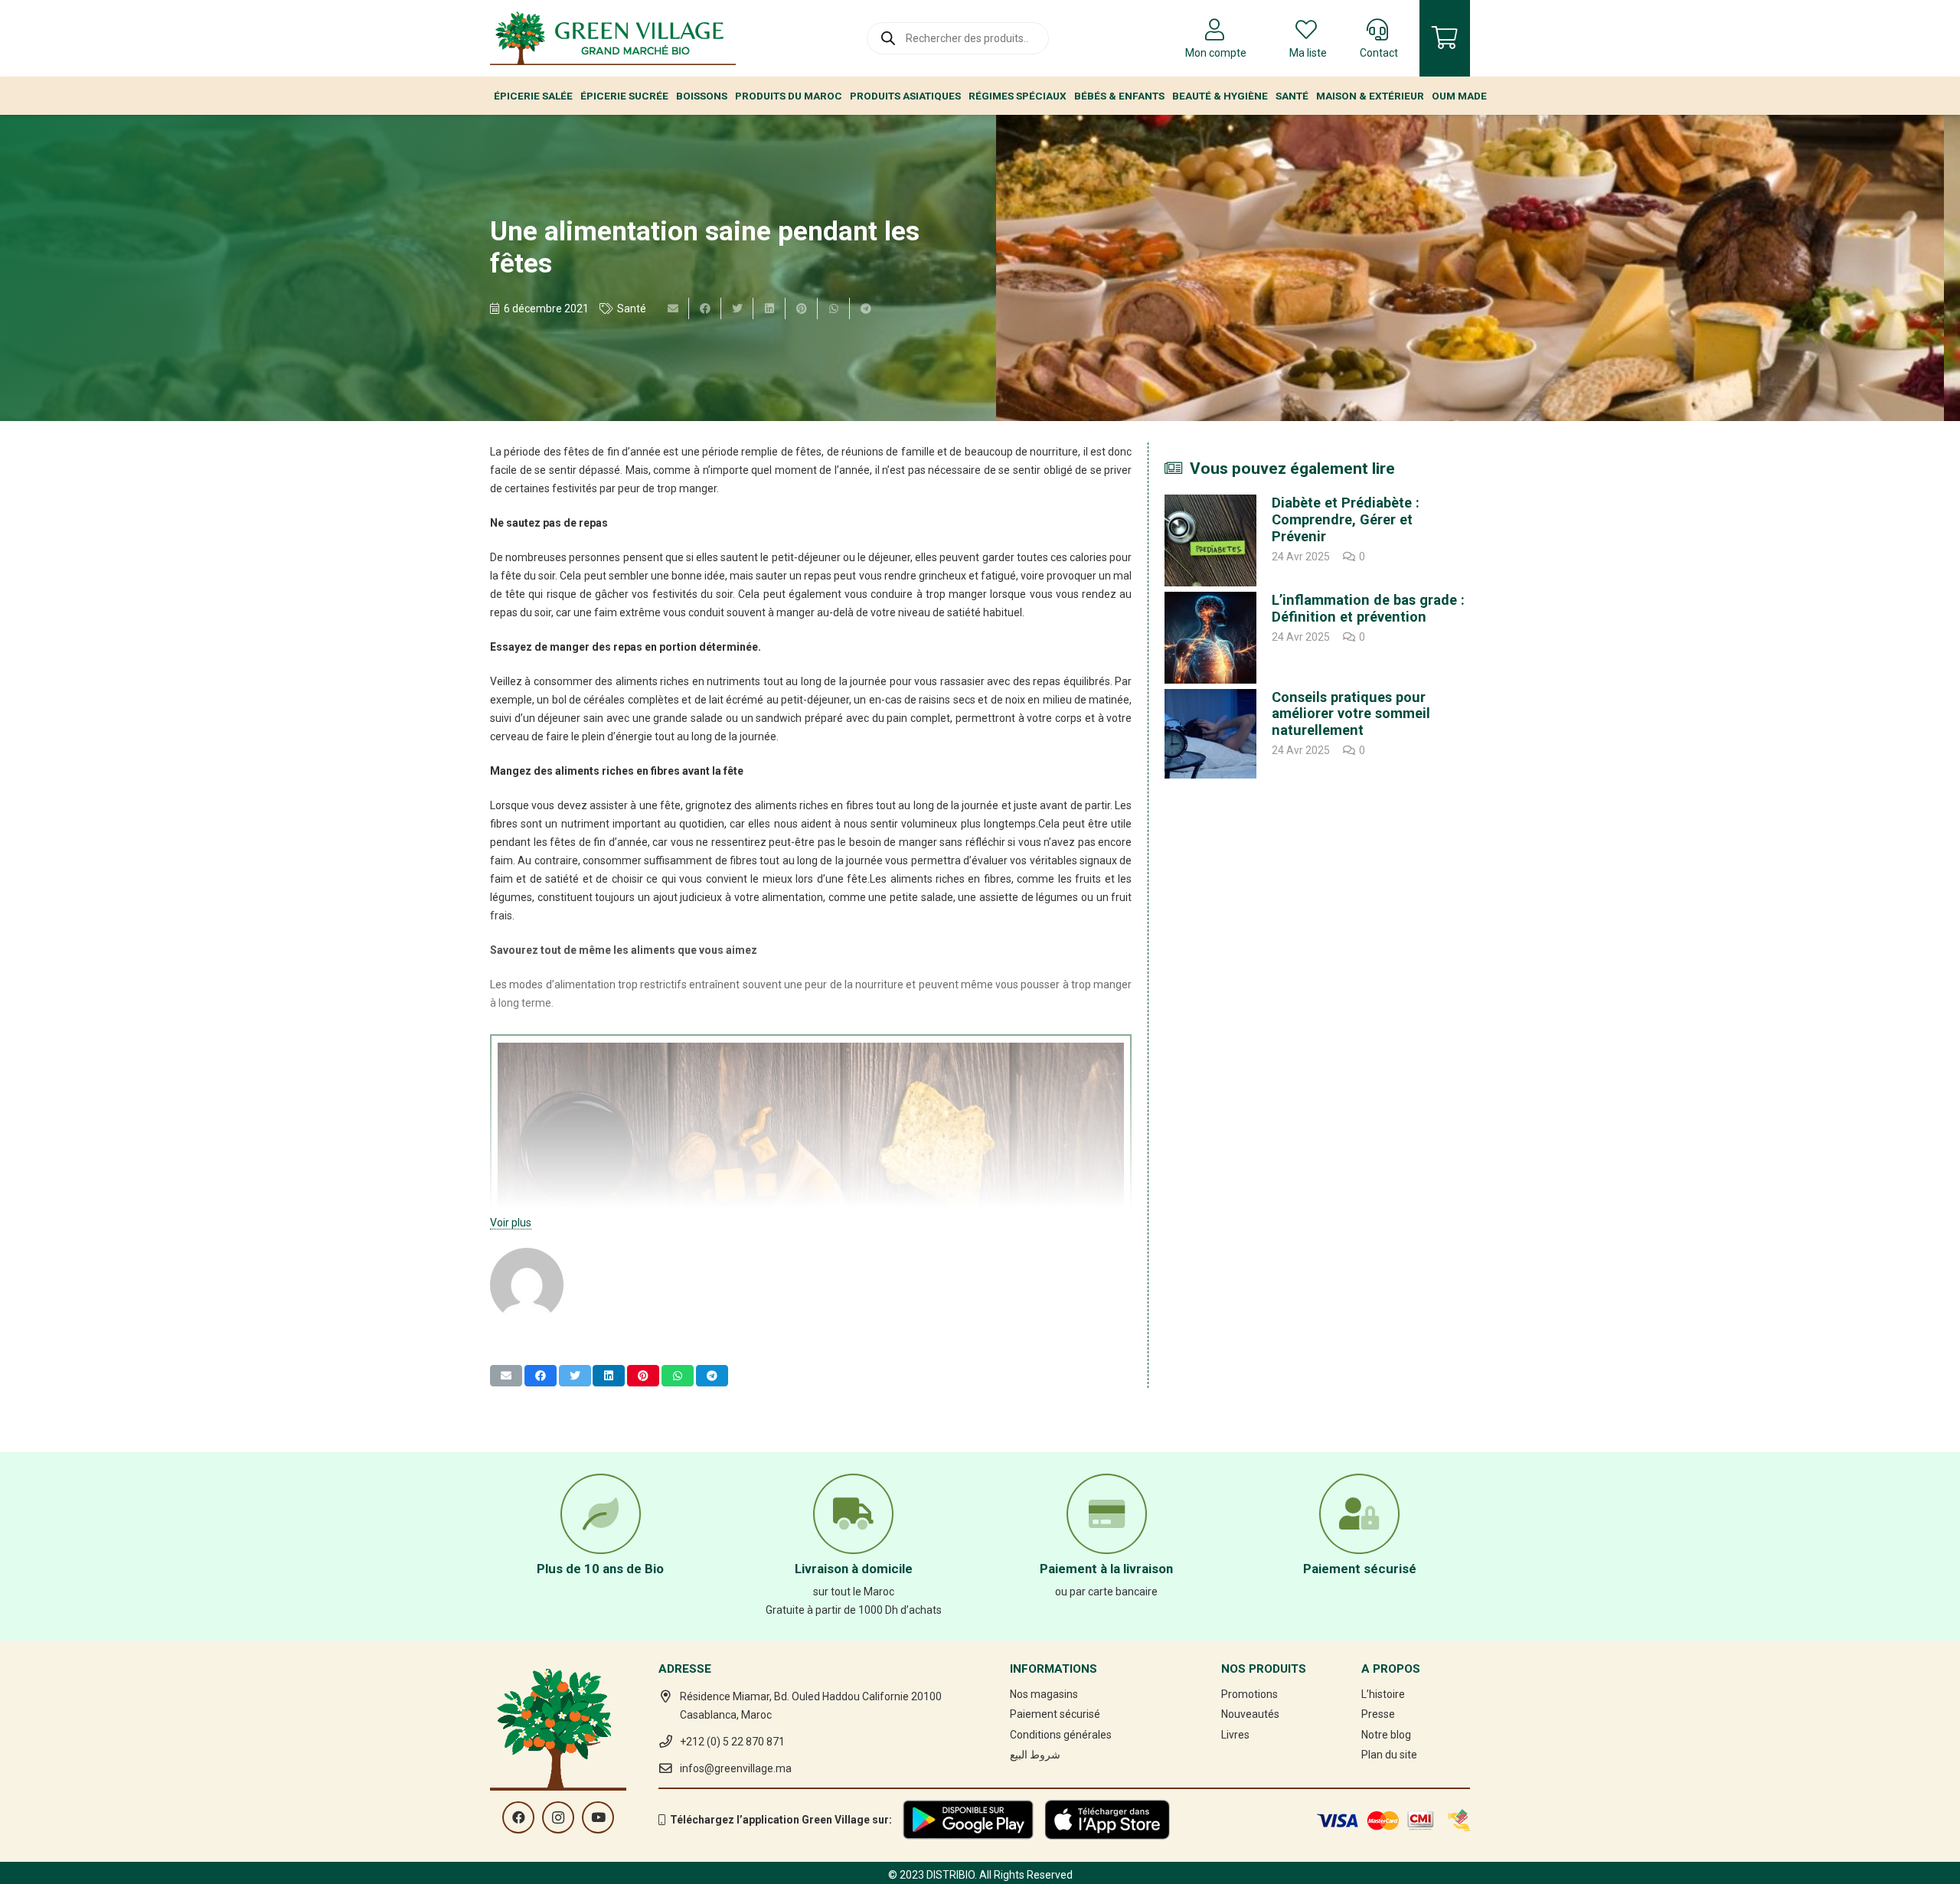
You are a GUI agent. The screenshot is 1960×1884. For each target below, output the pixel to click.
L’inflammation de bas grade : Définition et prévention (1368, 608)
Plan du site (1389, 1755)
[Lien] (613, 38)
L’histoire (1383, 1694)
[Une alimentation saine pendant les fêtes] (1470, 268)
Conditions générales (1061, 1735)
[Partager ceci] (705, 309)
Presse (1378, 1714)
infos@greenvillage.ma (736, 1768)
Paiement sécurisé (1055, 1714)
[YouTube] (598, 1817)
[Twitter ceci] (737, 309)
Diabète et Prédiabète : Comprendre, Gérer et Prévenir (1346, 519)
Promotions (1249, 1694)
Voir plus (511, 1223)
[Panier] (1445, 38)
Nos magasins (1044, 1694)
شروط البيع (1035, 1755)
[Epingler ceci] (802, 309)
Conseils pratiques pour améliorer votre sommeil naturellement (1351, 714)
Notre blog (1386, 1735)
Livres (1235, 1735)
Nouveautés (1250, 1714)
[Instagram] (558, 1817)
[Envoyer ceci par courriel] (673, 309)
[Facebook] (518, 1817)
